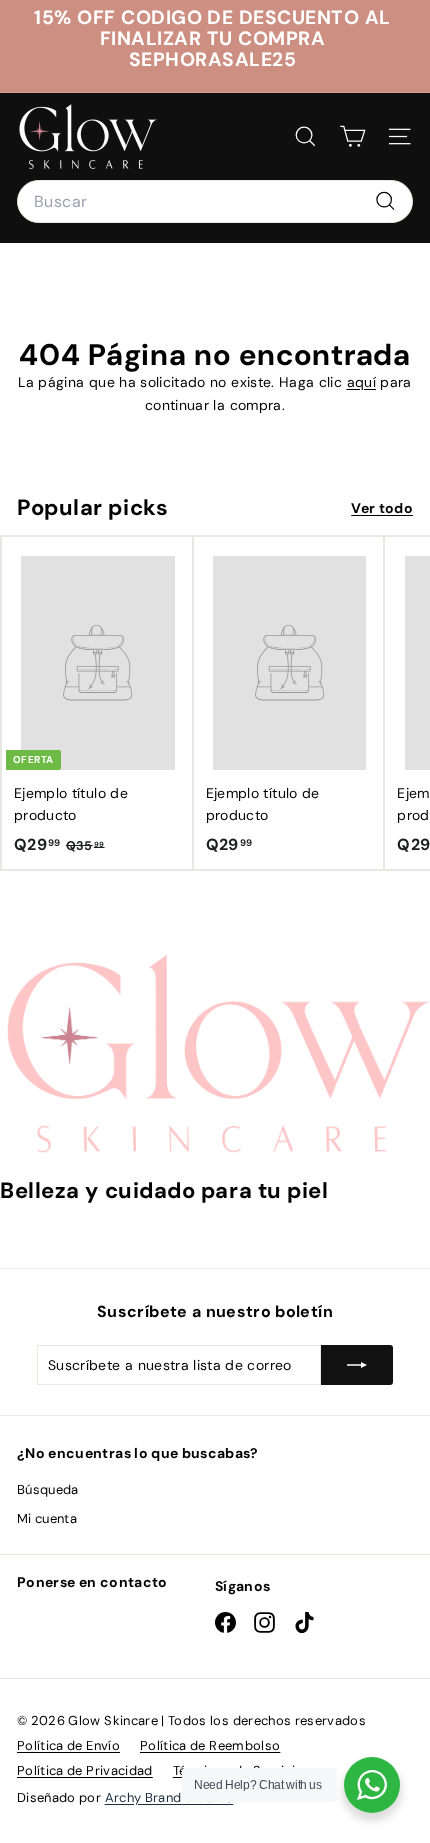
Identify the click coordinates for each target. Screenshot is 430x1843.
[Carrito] (352, 136)
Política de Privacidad (85, 1770)
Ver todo (382, 508)
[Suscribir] (357, 1365)
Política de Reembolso (210, 1745)
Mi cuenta (47, 1518)
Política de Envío (68, 1745)
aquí (361, 382)
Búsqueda (48, 1489)
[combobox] (215, 202)
